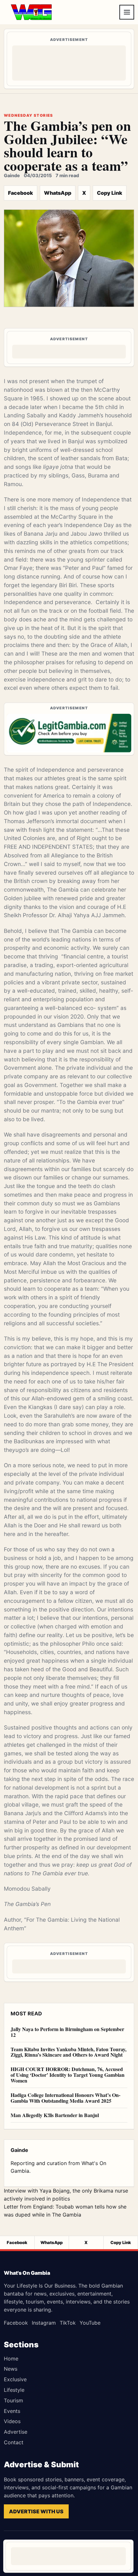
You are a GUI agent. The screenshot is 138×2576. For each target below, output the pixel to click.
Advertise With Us (36, 2511)
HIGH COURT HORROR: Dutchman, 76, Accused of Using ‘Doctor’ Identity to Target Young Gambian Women (68, 2075)
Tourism (13, 2400)
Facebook (21, 193)
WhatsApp (58, 193)
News (11, 2369)
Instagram (44, 2323)
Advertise (16, 2432)
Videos (12, 2421)
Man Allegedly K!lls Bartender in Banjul (55, 2115)
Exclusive (15, 2379)
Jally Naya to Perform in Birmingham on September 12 (67, 2032)
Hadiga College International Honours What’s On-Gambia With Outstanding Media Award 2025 (65, 2098)
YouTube (90, 2323)
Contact (14, 2442)
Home (11, 2359)
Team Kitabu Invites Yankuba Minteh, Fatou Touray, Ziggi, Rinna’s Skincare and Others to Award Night (69, 2052)
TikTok (68, 2323)
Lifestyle (14, 2390)
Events (12, 2411)
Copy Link (110, 193)
